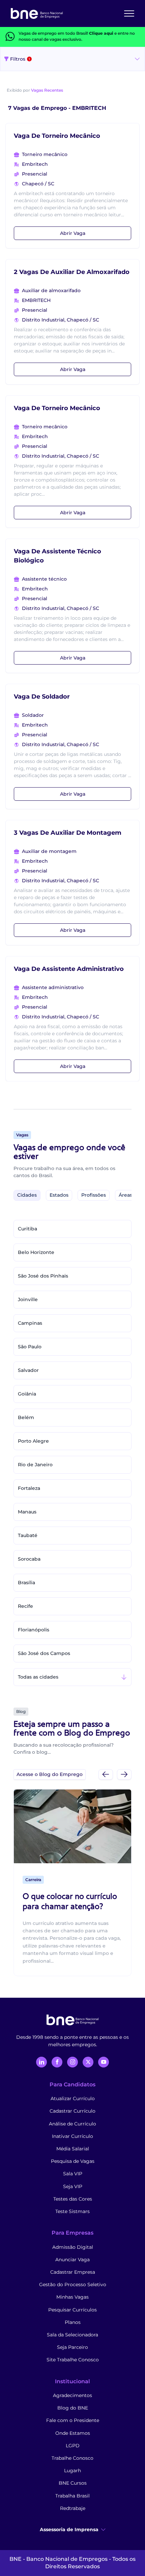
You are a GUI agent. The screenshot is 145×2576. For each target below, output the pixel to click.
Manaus (27, 1512)
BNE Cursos (73, 2483)
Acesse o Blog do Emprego (50, 1774)
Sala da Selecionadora (72, 2335)
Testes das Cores (73, 2199)
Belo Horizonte (36, 1252)
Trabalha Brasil (72, 2496)
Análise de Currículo (72, 2124)
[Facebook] (57, 2062)
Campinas (30, 1323)
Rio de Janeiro (35, 1465)
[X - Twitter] (88, 2062)
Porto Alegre (33, 1441)
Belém (26, 1417)
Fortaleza (29, 1488)
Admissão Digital (73, 2247)
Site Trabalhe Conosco (73, 2360)
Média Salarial (73, 2149)
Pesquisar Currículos (72, 2310)
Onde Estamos (73, 2433)
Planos (73, 2322)
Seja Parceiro (72, 2347)
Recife (25, 1606)
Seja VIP (73, 2186)
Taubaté (28, 1535)
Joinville (28, 1299)
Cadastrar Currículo (72, 2111)
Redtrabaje (73, 2508)
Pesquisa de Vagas (73, 2161)
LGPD (73, 2446)
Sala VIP (73, 2174)
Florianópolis (34, 1630)
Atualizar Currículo (73, 2098)
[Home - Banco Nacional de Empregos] (37, 13)
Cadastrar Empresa (73, 2272)
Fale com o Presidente (73, 2420)
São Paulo (30, 1347)
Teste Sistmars (72, 2211)
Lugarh (72, 2471)
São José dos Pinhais (43, 1276)
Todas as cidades (38, 1677)
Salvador (28, 1370)
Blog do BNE (73, 2408)
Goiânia (27, 1394)
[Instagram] (72, 2062)
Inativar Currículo (72, 2136)
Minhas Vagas (72, 2297)
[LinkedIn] (41, 2062)
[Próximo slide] (124, 1774)
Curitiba (27, 1229)
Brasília (26, 1583)
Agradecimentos (72, 2395)
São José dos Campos (44, 1653)
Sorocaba (29, 1559)
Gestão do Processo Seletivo (73, 2284)
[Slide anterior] (106, 1774)
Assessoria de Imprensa (69, 2529)
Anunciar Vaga (72, 2260)
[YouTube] (104, 2062)
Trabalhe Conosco (72, 2458)
